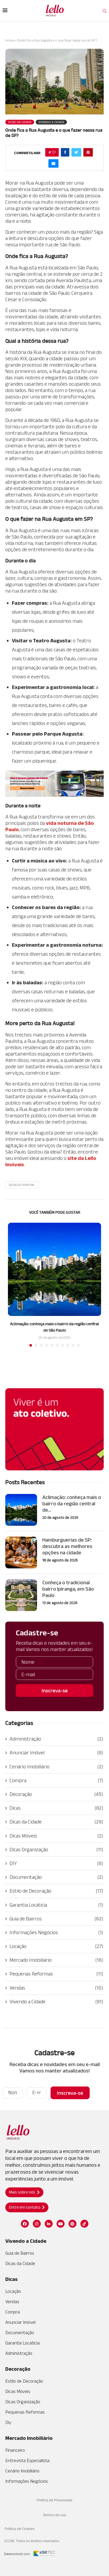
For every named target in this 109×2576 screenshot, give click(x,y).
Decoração (56, 1794)
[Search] (105, 11)
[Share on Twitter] (76, 152)
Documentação (56, 1877)
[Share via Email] (53, 163)
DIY (56, 1863)
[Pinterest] (72, 2224)
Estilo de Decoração (56, 1891)
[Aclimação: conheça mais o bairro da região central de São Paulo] (54, 1269)
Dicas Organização (56, 1849)
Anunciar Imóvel (56, 1752)
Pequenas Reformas (56, 1974)
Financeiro (15, 2450)
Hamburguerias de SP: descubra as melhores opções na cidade (67, 1546)
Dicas (56, 1808)
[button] (24, 2192)
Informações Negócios (56, 1932)
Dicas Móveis (56, 1836)
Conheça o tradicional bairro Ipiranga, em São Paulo (68, 1589)
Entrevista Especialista (27, 2461)
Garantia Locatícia (56, 1905)
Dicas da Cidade (56, 1822)
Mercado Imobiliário (56, 1960)
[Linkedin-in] (49, 2224)
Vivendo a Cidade (56, 2001)
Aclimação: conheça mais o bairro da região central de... (72, 1503)
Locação (56, 1946)
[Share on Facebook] (65, 152)
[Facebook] (25, 2224)
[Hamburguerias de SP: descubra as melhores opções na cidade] (21, 1552)
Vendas (56, 1988)
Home (10, 40)
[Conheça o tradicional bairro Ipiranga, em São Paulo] (21, 1595)
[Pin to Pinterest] (88, 152)
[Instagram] (37, 2224)
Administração (56, 1739)
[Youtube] (61, 2224)
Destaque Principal (22, 1185)
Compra (56, 1780)
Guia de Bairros (56, 1919)
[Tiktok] (84, 2224)
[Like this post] (54, 152)
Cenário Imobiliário (56, 1767)
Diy (8, 2422)
